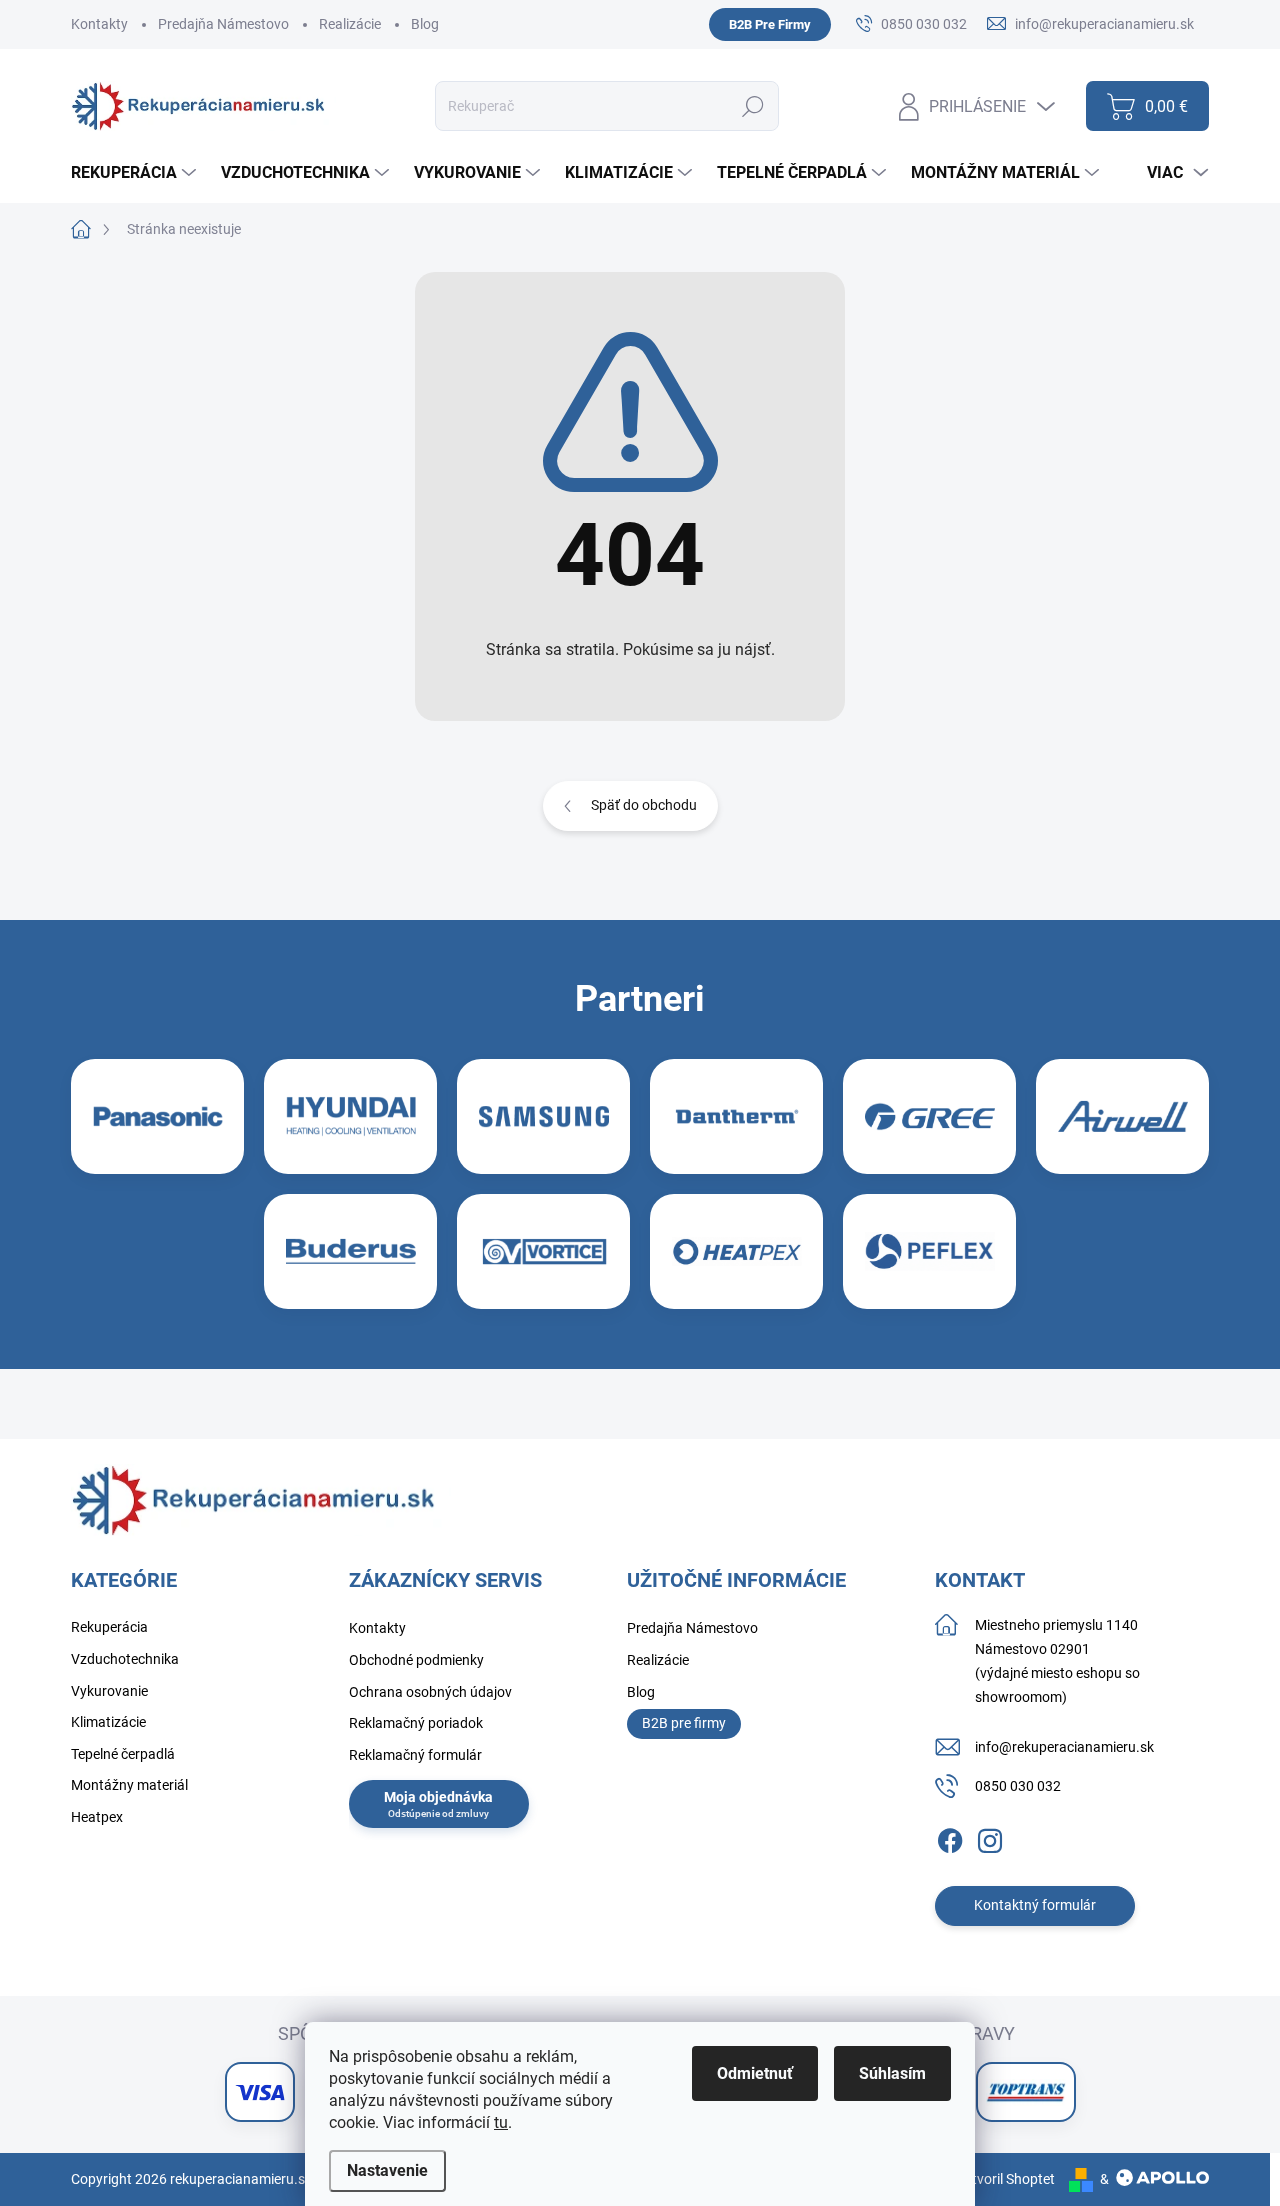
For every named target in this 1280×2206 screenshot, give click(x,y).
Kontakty (99, 24)
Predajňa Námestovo (223, 24)
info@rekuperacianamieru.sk (1064, 1747)
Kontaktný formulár (1035, 1905)
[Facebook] (950, 1837)
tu (501, 2122)
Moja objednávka (438, 1797)
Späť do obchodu (644, 805)
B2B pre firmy (684, 1723)
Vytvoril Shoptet (1005, 2179)
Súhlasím (892, 2073)
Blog (425, 24)
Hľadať (753, 106)
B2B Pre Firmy (770, 24)
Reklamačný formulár (415, 1755)
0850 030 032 (1018, 1786)
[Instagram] (990, 1837)
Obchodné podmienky (416, 1660)
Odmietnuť (755, 2073)
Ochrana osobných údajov (430, 1692)
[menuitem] (136, 173)
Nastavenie (387, 2170)
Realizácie (350, 24)
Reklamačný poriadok (416, 1723)
